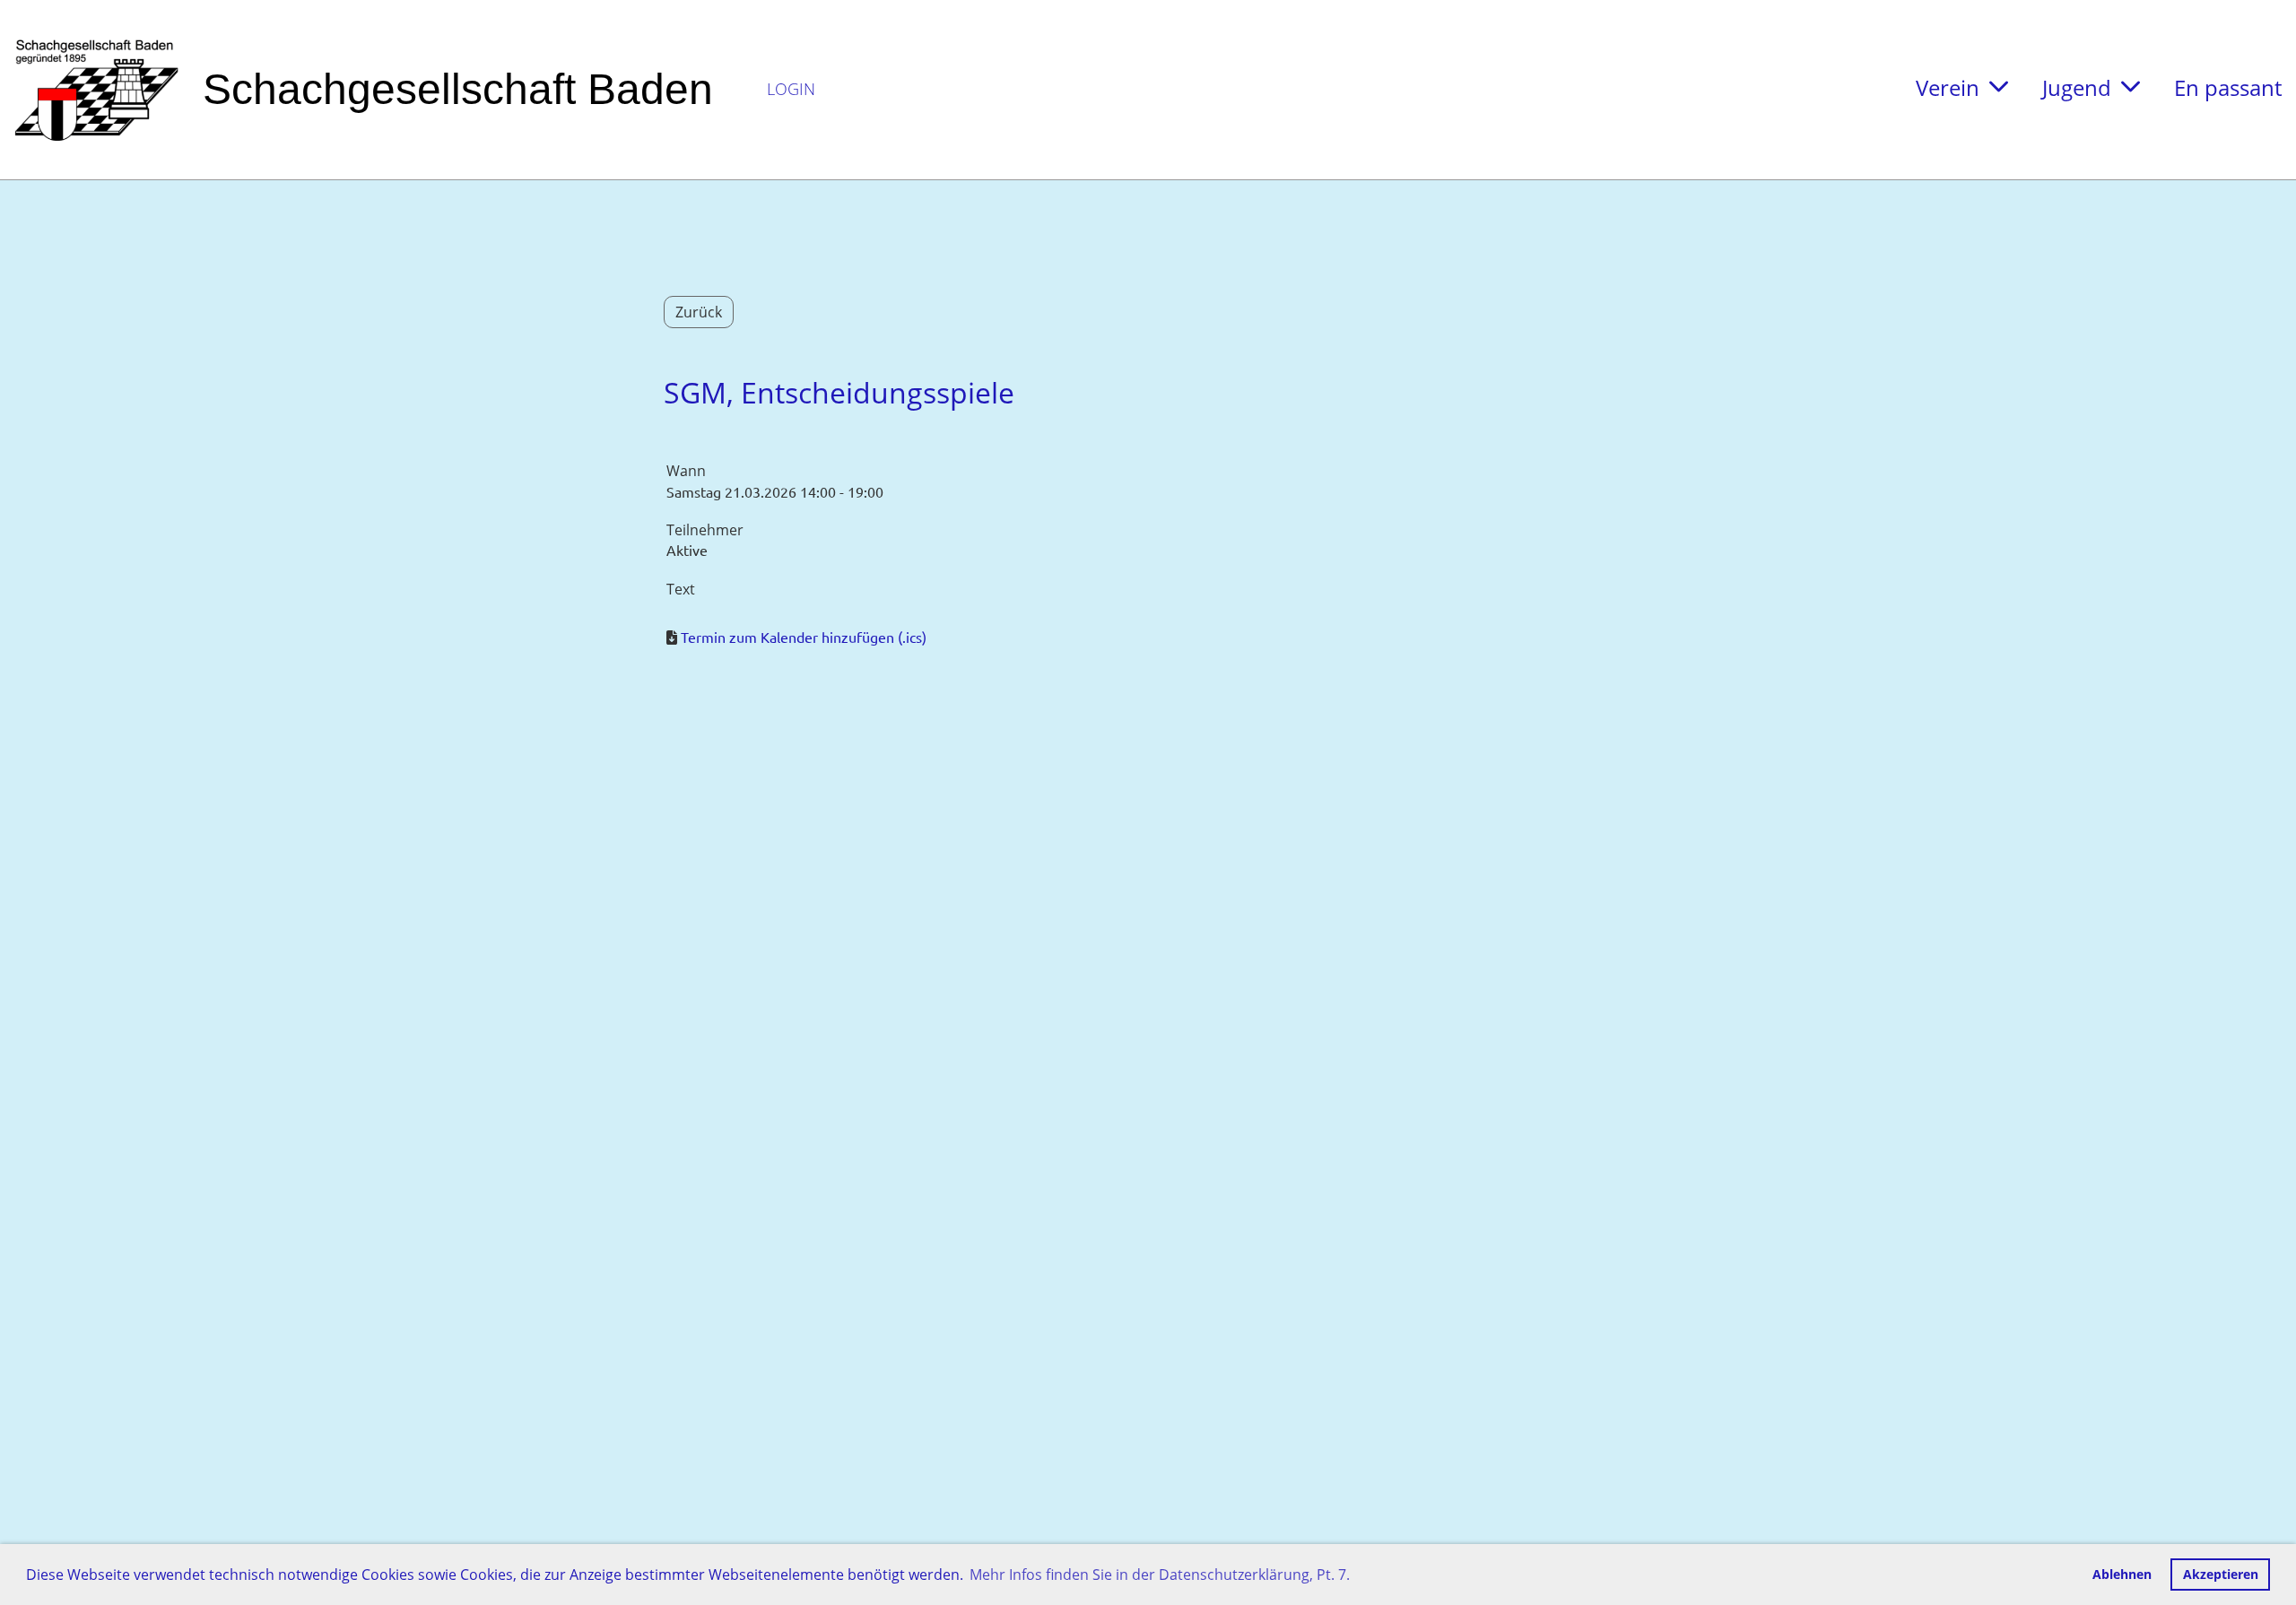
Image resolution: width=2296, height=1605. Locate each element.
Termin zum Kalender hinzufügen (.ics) (804, 637)
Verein (1948, 87)
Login (791, 89)
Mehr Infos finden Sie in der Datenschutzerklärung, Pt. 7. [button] (1160, 1575)
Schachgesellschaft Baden (458, 89)
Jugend (2077, 87)
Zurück (699, 312)
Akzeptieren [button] (2221, 1574)
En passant (2228, 87)
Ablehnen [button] (2122, 1574)
